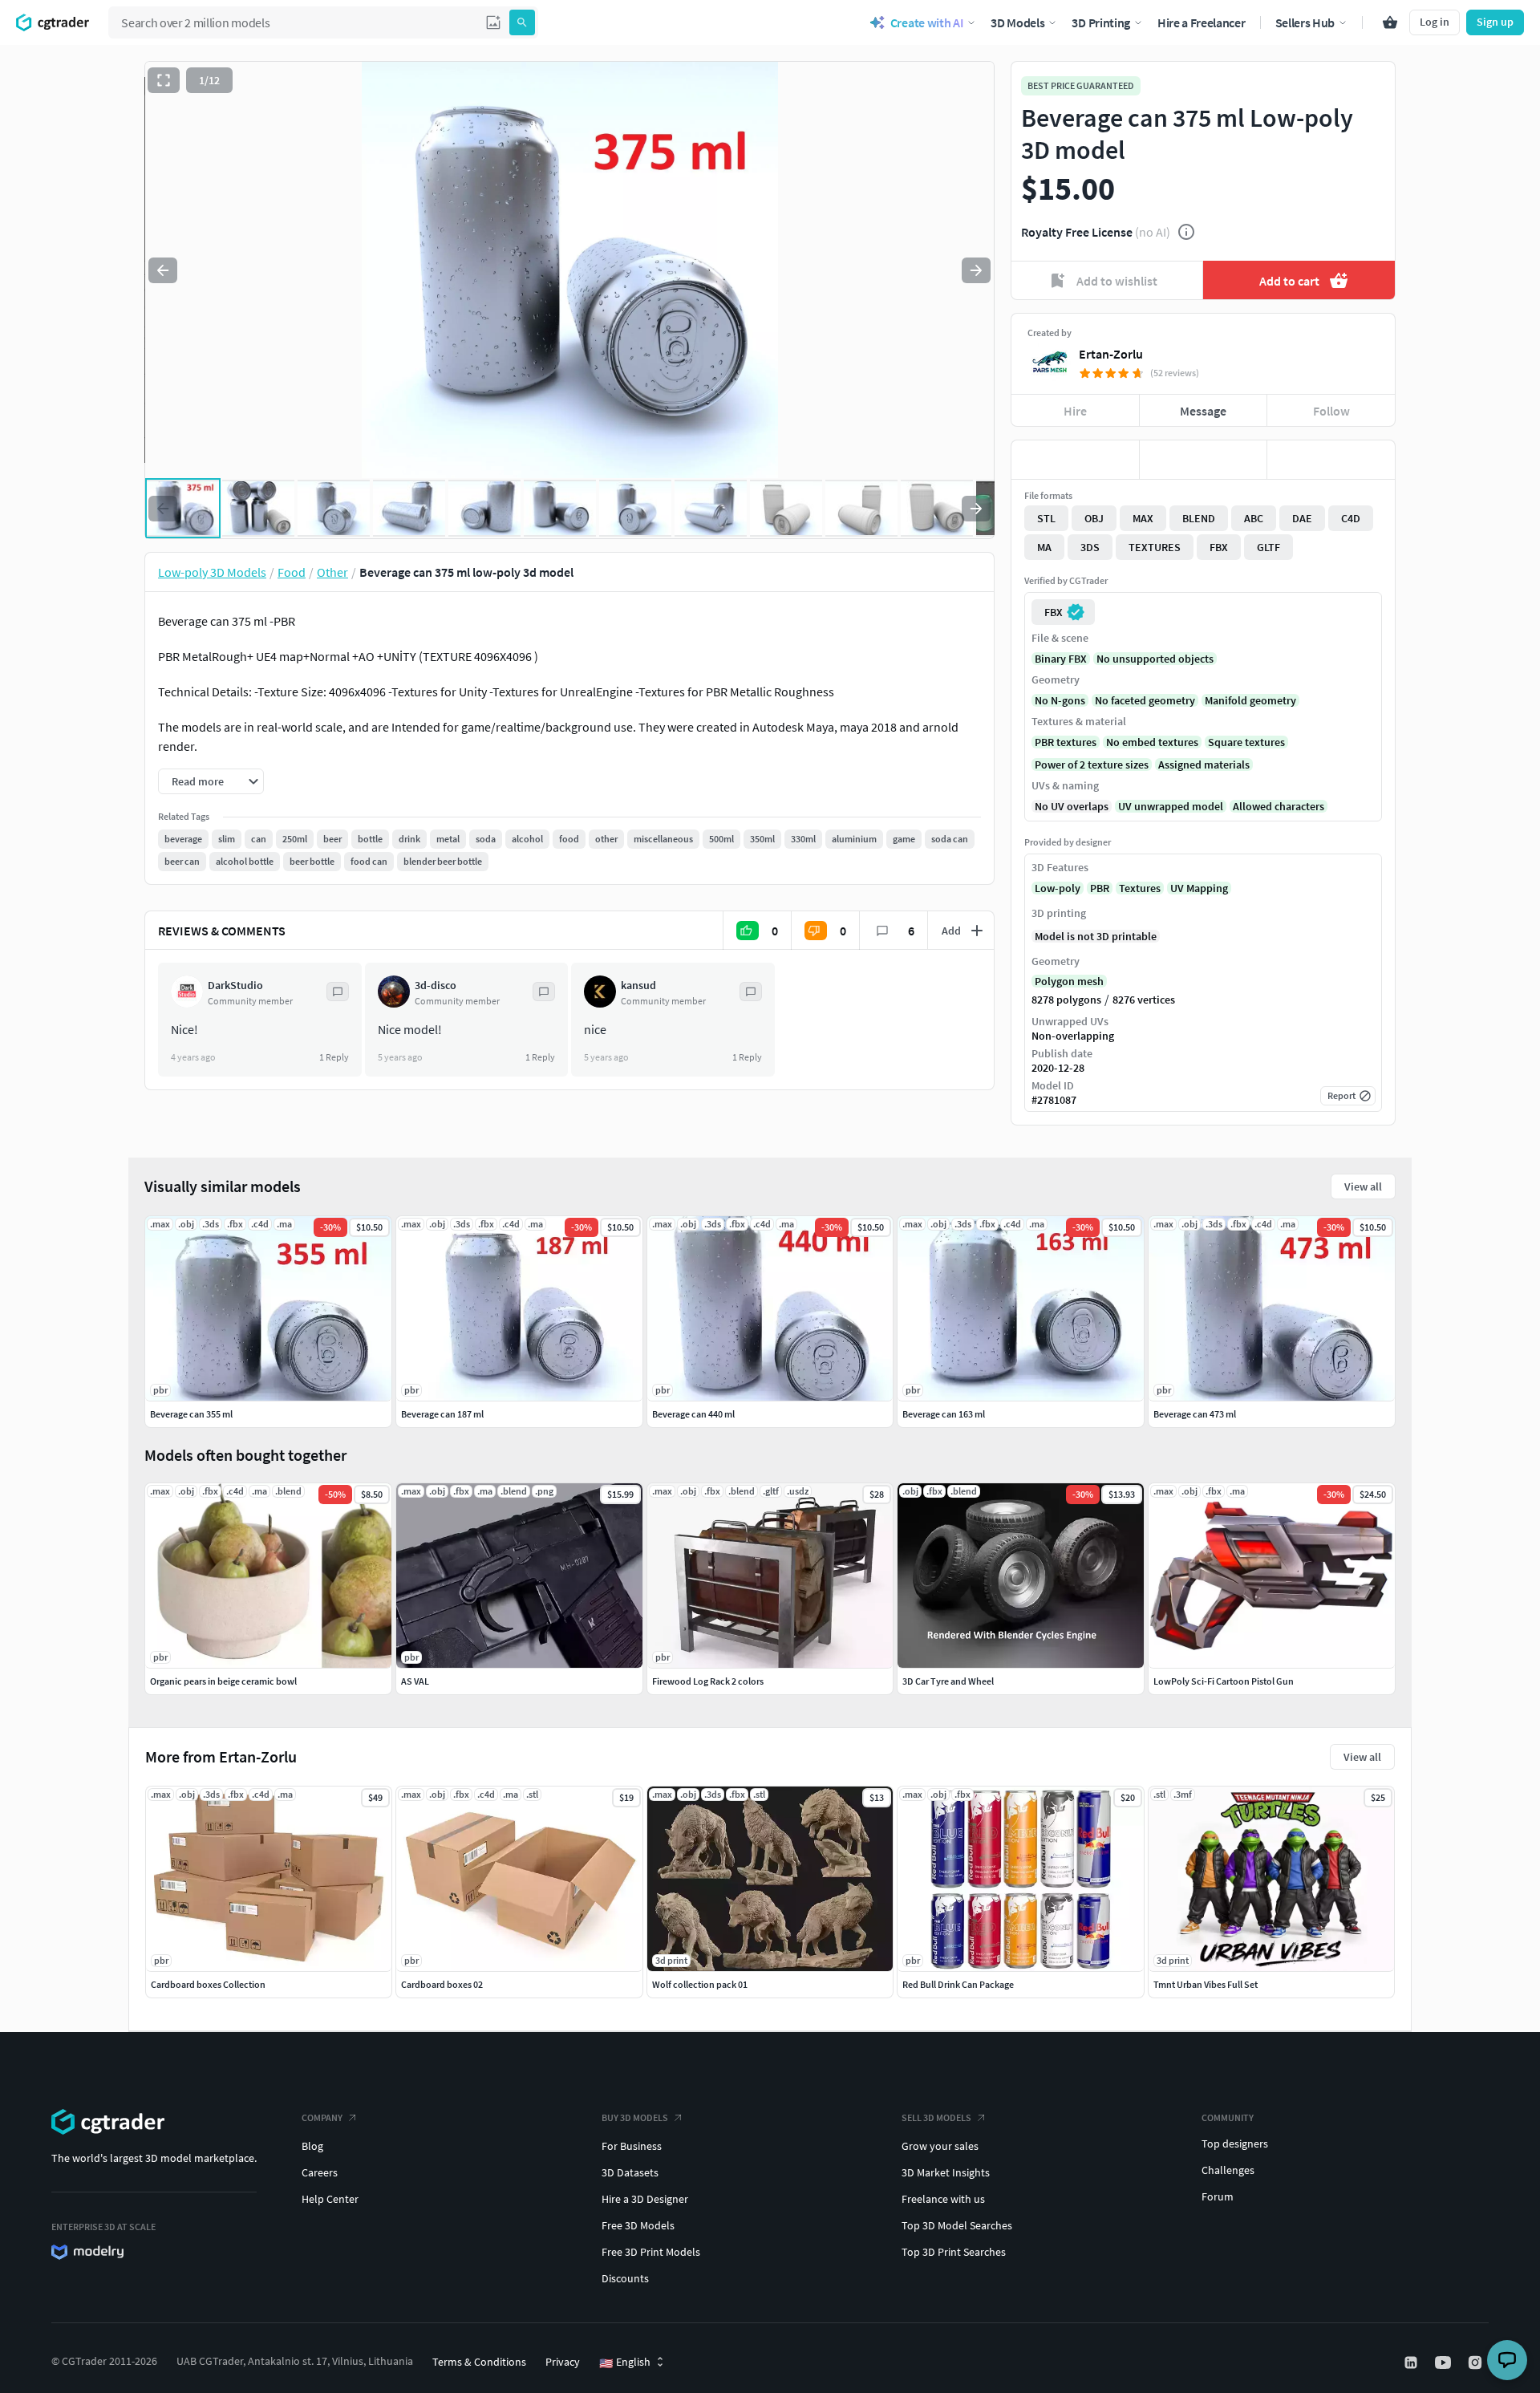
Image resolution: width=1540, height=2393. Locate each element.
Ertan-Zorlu (1111, 354)
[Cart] (1390, 22)
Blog (312, 2146)
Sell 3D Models (936, 2117)
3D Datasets (630, 2172)
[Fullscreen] (164, 80)
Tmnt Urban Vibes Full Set (1206, 1984)
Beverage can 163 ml (944, 1414)
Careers (320, 2172)
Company (322, 2117)
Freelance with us (943, 2199)
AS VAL (415, 1681)
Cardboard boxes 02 (442, 1984)
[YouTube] (1445, 2363)
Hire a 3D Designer (645, 2199)
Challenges (1228, 2170)
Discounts (625, 2278)
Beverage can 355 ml (191, 1414)
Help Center (330, 2199)
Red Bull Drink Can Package (958, 1984)
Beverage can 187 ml (442, 1414)
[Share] (1331, 460)
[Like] (1075, 460)
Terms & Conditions (479, 2362)
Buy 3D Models (635, 2117)
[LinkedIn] (1412, 2363)
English (625, 2363)
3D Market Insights (946, 2172)
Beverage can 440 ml (693, 1414)
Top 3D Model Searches (957, 2225)
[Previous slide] (163, 270)
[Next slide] (976, 270)
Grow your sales (940, 2146)
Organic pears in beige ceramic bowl (223, 1681)
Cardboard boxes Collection (208, 1984)
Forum (1218, 2196)
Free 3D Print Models (651, 2252)
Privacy (563, 2362)
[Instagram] (1477, 2363)
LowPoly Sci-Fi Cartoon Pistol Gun (1224, 1681)
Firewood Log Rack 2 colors (708, 1681)
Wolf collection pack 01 (700, 1984)
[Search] (522, 22)
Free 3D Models (638, 2225)
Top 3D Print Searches (954, 2252)
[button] (493, 22)
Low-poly (1058, 888)
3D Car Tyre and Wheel (948, 1681)
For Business (632, 2146)
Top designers (1235, 2144)
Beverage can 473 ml (1195, 1414)
